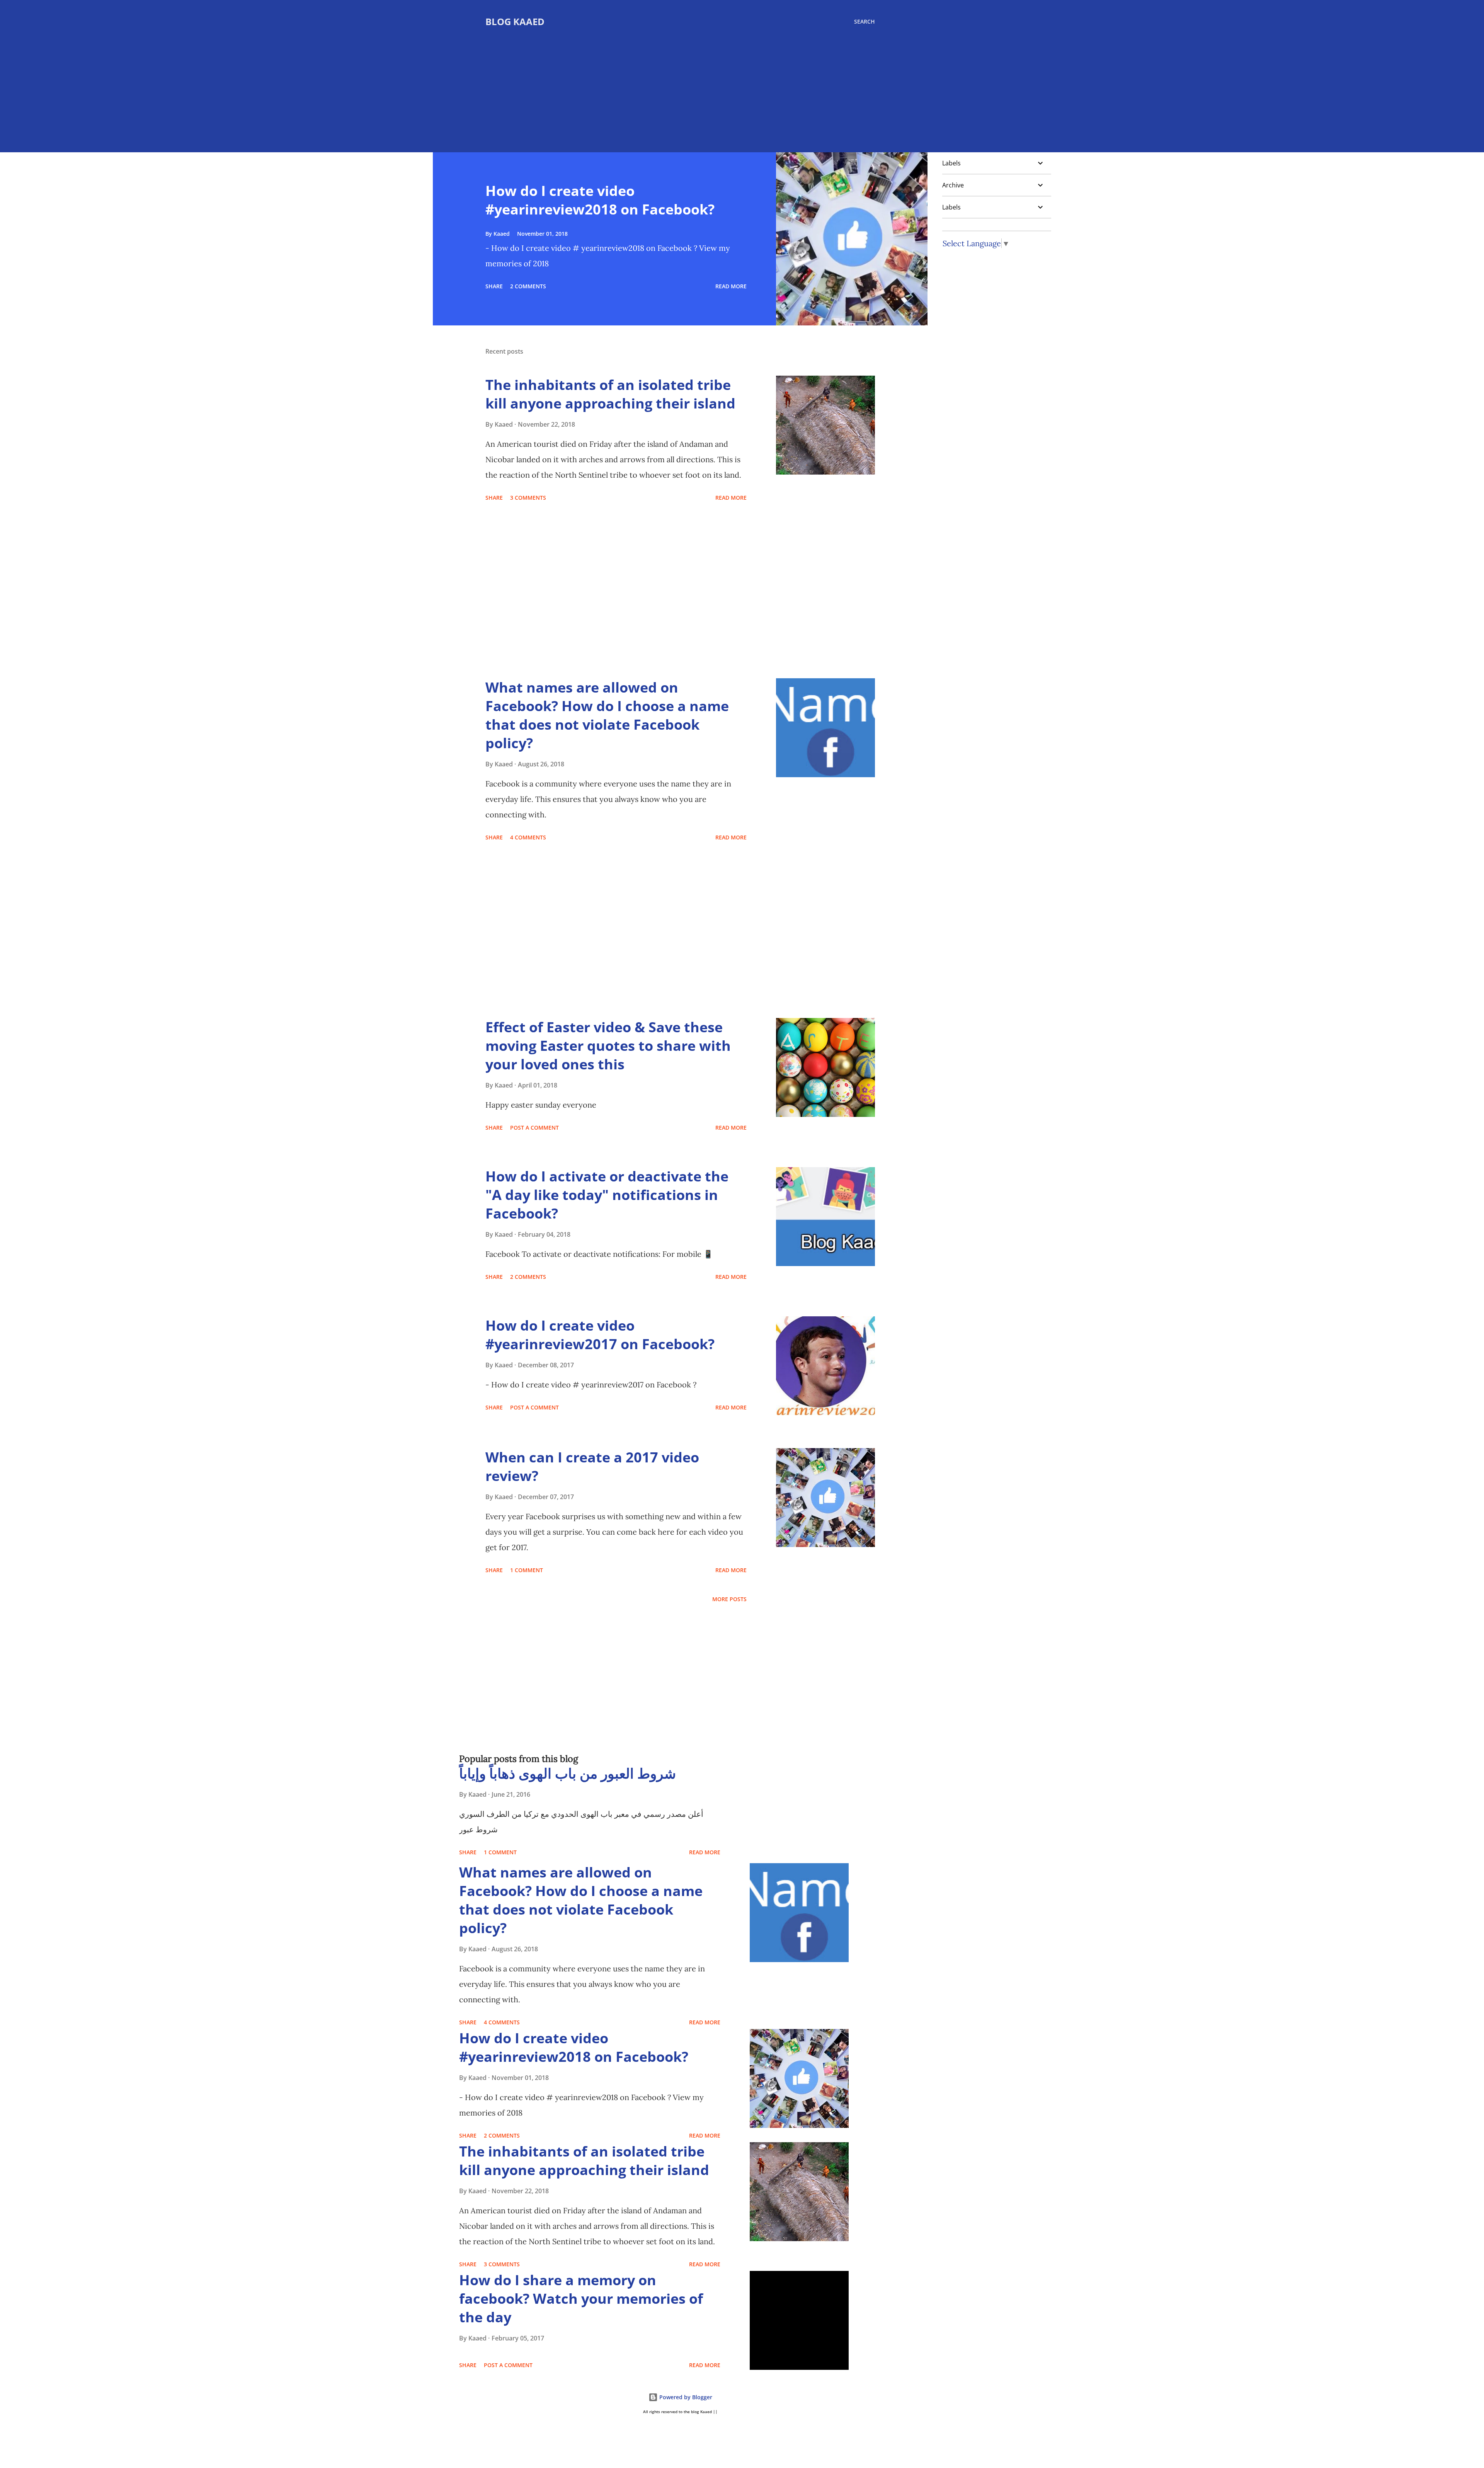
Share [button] (494, 286)
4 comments (528, 837)
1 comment (527, 1570)
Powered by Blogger (685, 2397)
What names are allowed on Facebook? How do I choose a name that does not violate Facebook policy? (607, 715)
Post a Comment (534, 1128)
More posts (729, 1599)
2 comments (528, 286)
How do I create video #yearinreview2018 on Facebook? (600, 200)
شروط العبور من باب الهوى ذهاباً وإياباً (568, 1773)
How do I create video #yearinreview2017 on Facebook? (600, 1335)
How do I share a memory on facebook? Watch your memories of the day (581, 2299)
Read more (731, 286)
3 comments (528, 498)
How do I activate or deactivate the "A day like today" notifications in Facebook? (607, 1195)
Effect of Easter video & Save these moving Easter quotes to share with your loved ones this (608, 1046)
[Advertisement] (680, 86)
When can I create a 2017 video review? (592, 1466)
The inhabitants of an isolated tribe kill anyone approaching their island (610, 394)
